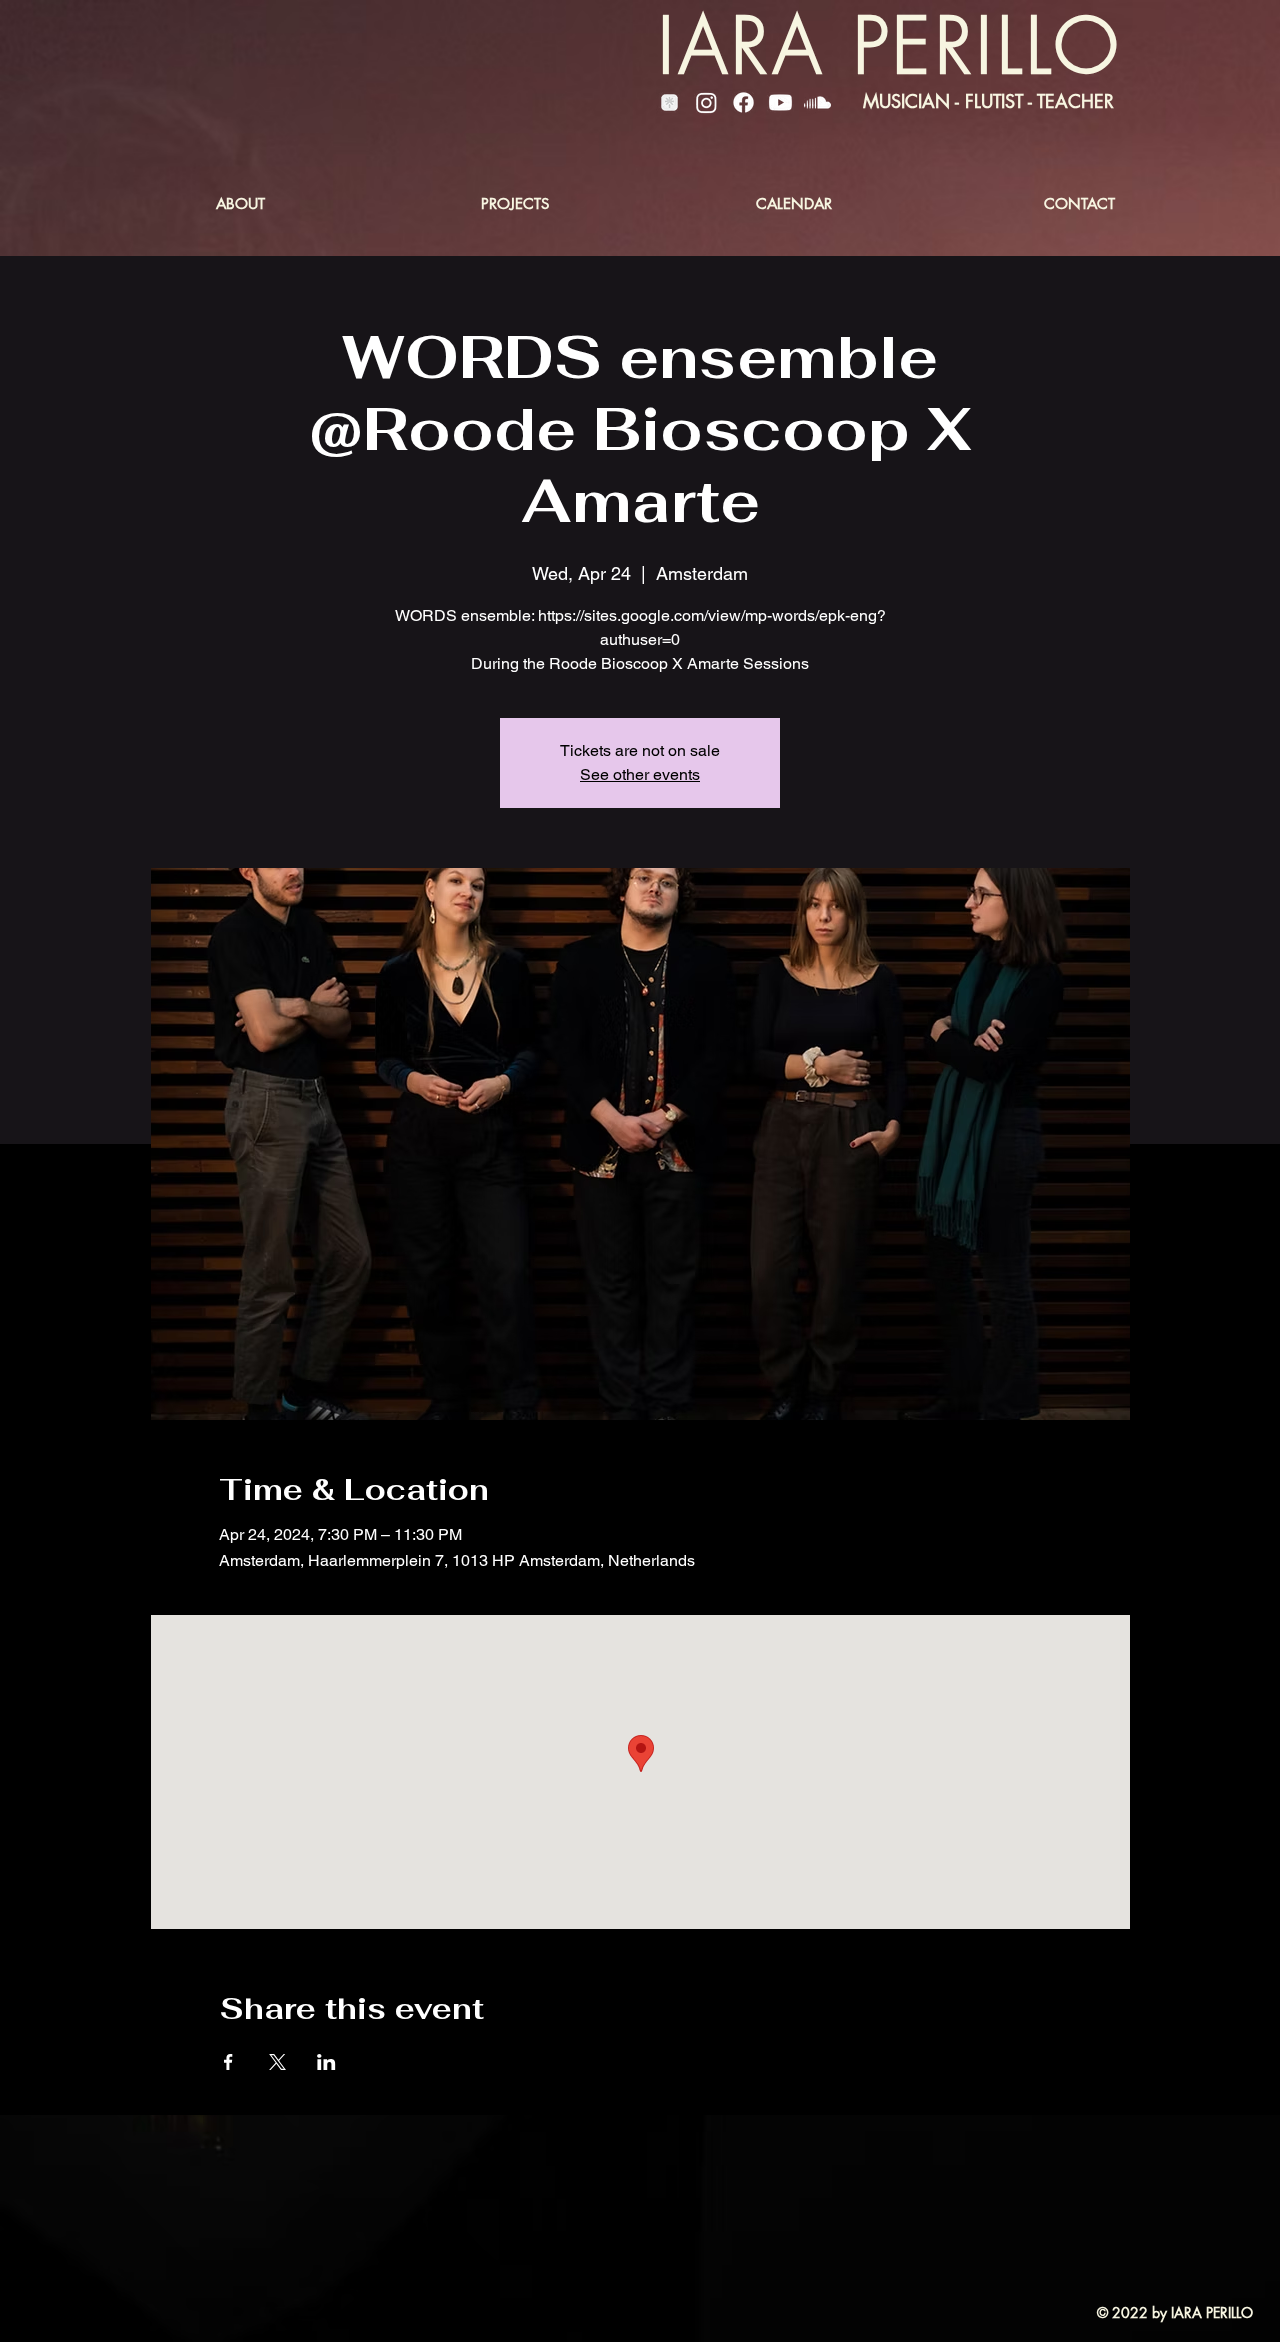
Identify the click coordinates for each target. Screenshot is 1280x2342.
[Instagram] (706, 102)
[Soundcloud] (817, 102)
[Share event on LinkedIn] (326, 2062)
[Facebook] (743, 102)
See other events (640, 774)
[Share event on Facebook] (228, 2062)
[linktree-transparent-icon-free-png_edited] (669, 102)
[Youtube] (780, 102)
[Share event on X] (277, 2062)
